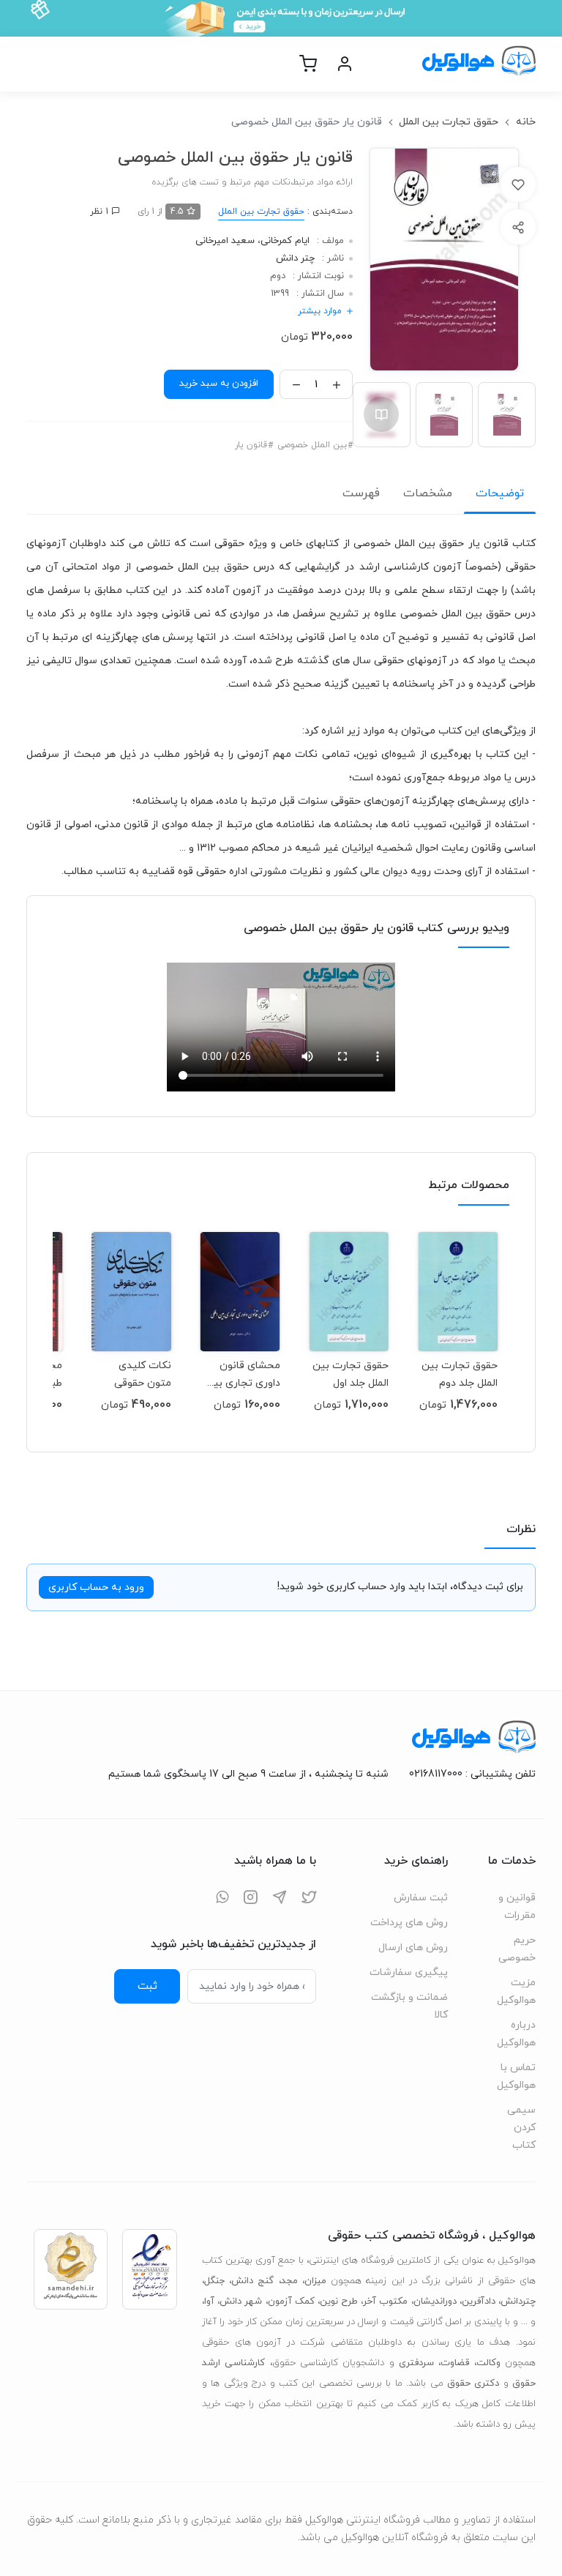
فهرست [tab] (361, 493)
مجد (289, 2281)
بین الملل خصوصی (312, 445)
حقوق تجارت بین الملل (449, 122)
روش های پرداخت (409, 1923)
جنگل (214, 2281)
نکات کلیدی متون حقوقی (143, 1374)
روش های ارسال (413, 1948)
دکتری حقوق (473, 2383)
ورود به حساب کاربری (96, 1587)
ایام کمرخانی (285, 241)
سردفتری (416, 2363)
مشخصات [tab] (428, 493)
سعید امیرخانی (225, 241)
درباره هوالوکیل (516, 2034)
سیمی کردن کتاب (521, 2128)
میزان (315, 2281)
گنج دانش (252, 2281)
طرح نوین (339, 2301)
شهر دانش (241, 2301)
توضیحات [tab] (500, 493)
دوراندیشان (435, 2301)
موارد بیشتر (320, 311)
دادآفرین (479, 2301)
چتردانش (518, 2301)
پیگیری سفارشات (409, 1972)
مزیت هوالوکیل (516, 1991)
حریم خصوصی (517, 1949)
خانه (526, 122)
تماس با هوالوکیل (516, 2076)
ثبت (147, 1986)
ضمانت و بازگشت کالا (409, 2006)
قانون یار (251, 445)
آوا (209, 2301)
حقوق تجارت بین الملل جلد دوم (460, 1374)
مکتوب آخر (385, 2301)
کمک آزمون (291, 2301)
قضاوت (455, 2363)
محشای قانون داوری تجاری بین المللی (243, 1374)
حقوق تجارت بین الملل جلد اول (351, 1374)
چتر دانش (295, 258)
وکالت (488, 2363)
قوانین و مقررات (517, 1907)
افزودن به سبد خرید (219, 384)
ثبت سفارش (421, 1898)
